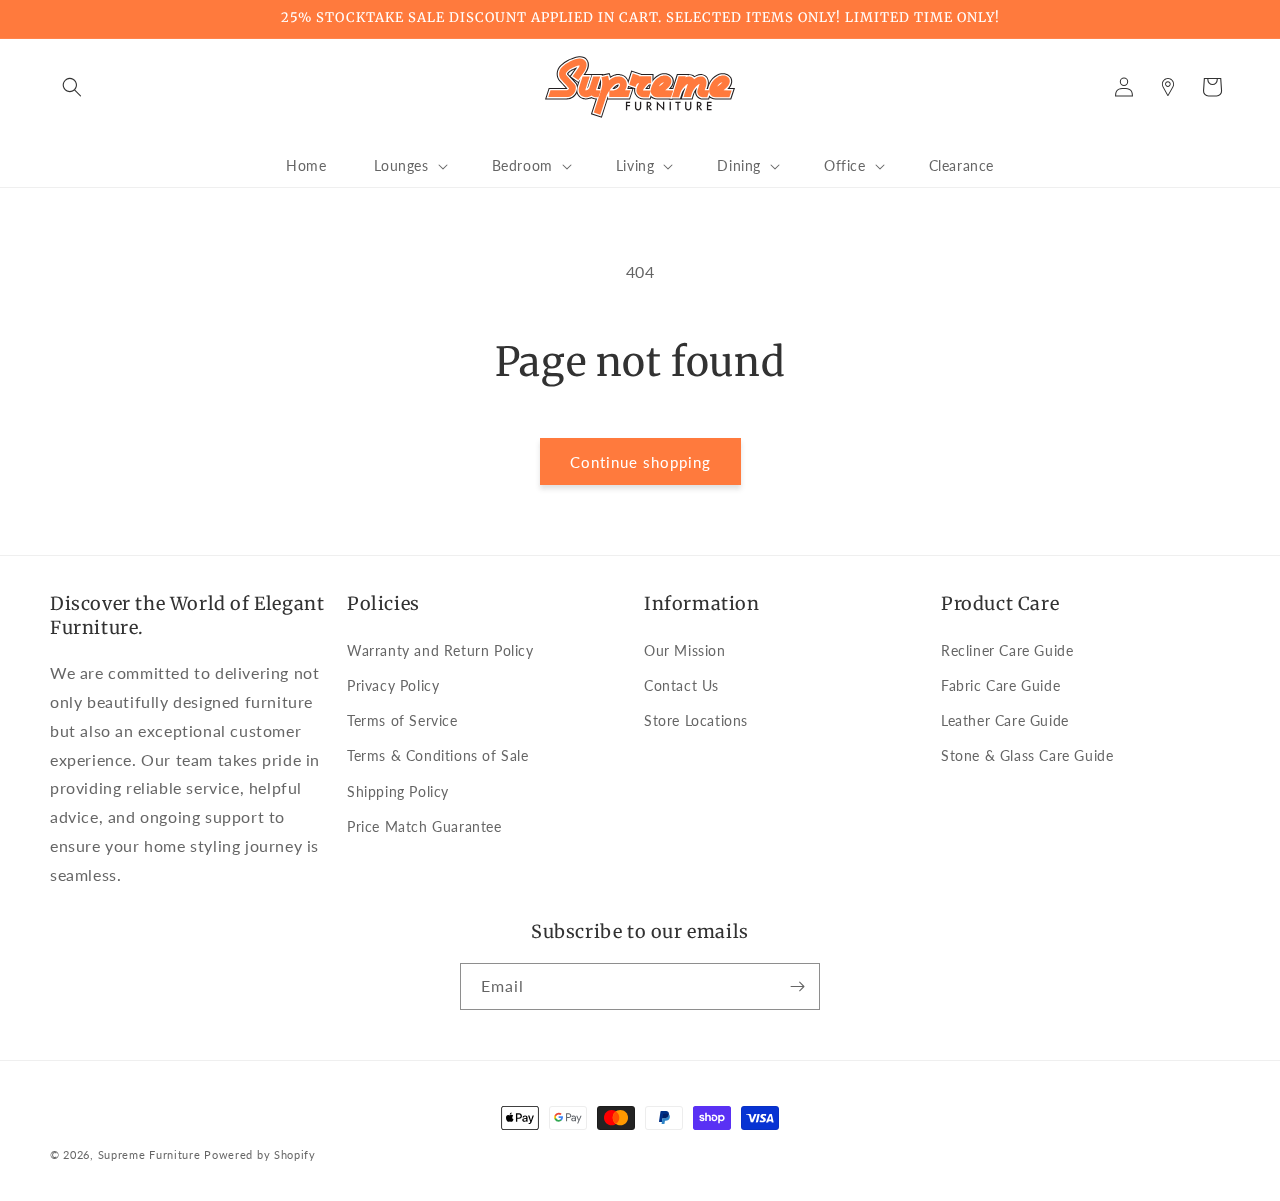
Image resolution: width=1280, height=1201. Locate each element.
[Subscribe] (797, 986)
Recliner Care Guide (1007, 650)
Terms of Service (402, 720)
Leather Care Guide (1005, 720)
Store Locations (696, 720)
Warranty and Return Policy (440, 650)
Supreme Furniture (149, 1154)
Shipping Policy (398, 791)
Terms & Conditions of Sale (438, 755)
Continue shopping (640, 462)
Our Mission (685, 650)
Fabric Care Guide (1000, 685)
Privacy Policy (393, 685)
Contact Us (681, 685)
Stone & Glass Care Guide (1027, 755)
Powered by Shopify (260, 1154)
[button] (72, 87)
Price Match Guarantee (424, 826)
